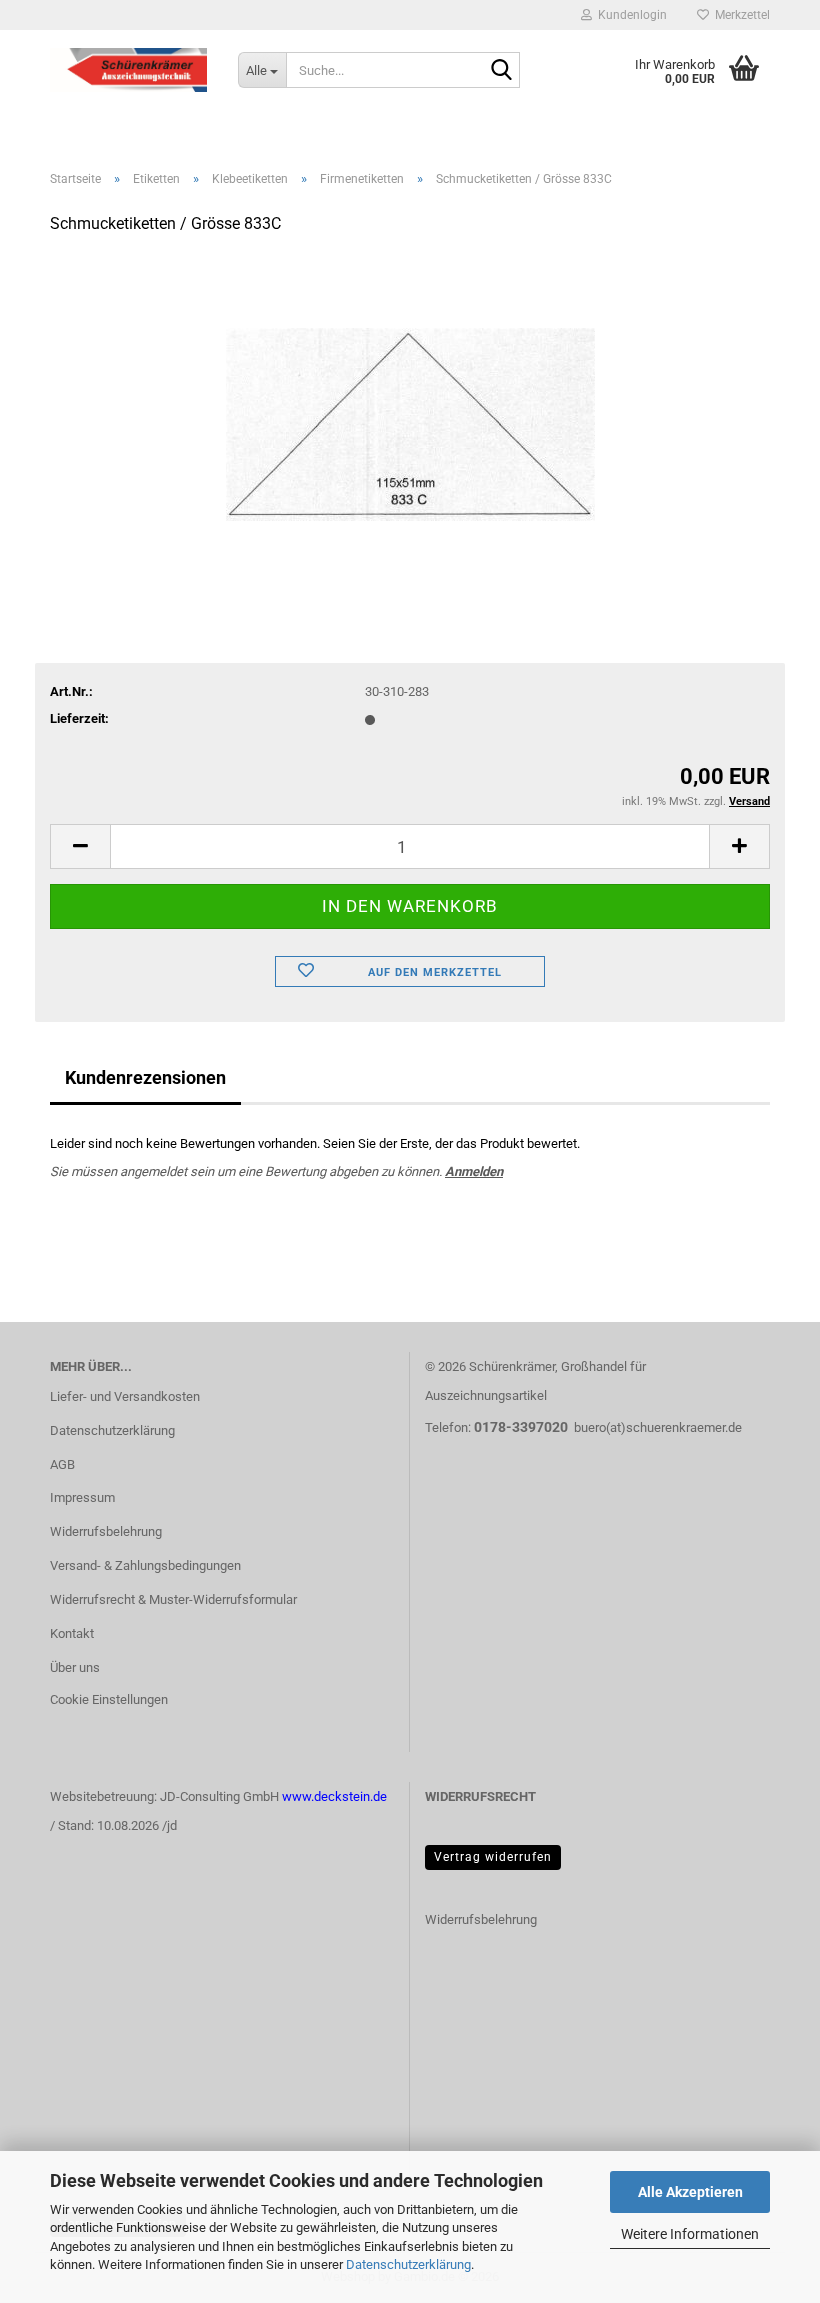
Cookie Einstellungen (109, 1699)
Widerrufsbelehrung (106, 1531)
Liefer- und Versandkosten (125, 1396)
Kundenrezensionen (145, 1077)
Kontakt (72, 1633)
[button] (80, 846)
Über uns (75, 1667)
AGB (62, 1464)
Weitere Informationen (690, 2234)
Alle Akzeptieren (690, 2192)
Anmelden (474, 1171)
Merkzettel (739, 15)
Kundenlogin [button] (629, 15)
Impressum (82, 1497)
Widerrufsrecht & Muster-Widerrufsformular (173, 1599)
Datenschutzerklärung (408, 2264)
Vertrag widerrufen (493, 1857)
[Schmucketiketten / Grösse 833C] (410, 402)
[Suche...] (501, 71)
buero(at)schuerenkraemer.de (658, 1427)
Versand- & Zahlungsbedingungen (145, 1565)
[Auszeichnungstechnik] (129, 70)
